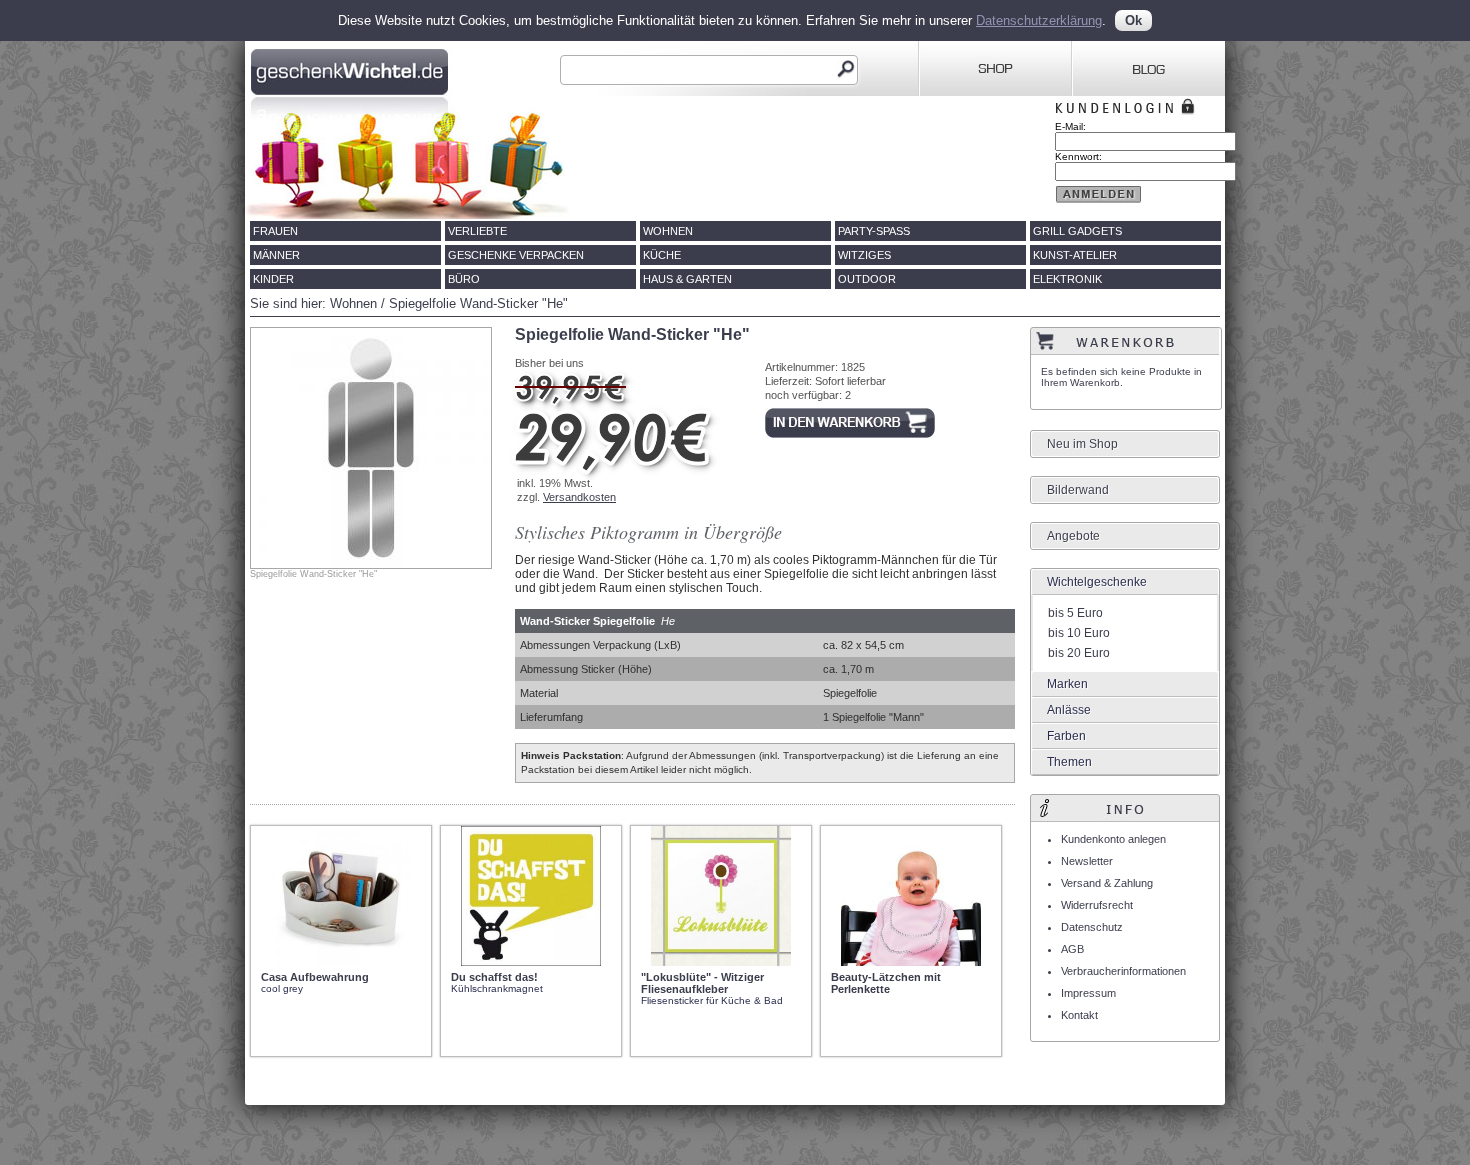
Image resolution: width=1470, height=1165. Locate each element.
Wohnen (668, 231)
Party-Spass (874, 231)
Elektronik (1067, 279)
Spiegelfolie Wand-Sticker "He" (478, 303)
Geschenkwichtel (351, 69)
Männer (276, 255)
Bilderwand (1078, 490)
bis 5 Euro (1075, 613)
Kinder (273, 279)
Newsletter (1087, 861)
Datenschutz (1092, 927)
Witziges (864, 255)
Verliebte (477, 231)
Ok (1133, 20)
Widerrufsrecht (1097, 905)
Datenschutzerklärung (1039, 20)
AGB (1072, 949)
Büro (464, 279)
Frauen (275, 231)
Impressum (1088, 993)
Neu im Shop (1082, 444)
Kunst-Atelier (1075, 255)
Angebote (1073, 536)
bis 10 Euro (1079, 633)
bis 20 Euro (1079, 653)
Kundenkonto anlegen (1113, 839)
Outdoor (867, 279)
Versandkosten (579, 497)
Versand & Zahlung (1107, 883)
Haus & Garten (687, 279)
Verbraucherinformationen (1123, 971)
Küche (662, 255)
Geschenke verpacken (516, 255)
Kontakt (1079, 1015)
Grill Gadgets (1077, 231)
